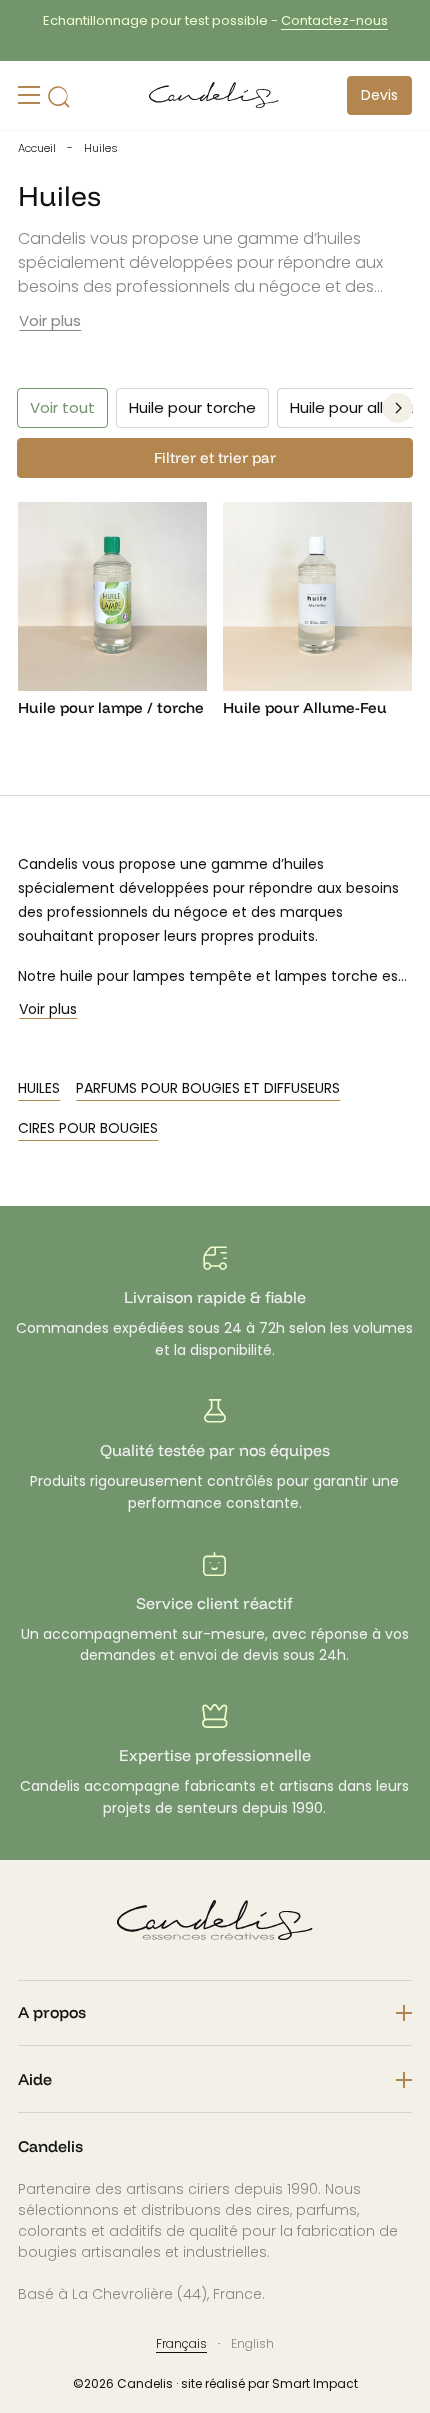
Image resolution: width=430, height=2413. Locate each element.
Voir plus (50, 320)
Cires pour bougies (88, 1128)
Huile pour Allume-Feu (305, 708)
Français (181, 2343)
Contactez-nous (107, 20)
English (252, 2343)
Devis (379, 95)
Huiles (39, 1088)
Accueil (37, 148)
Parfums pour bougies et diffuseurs (208, 1088)
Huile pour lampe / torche (111, 708)
